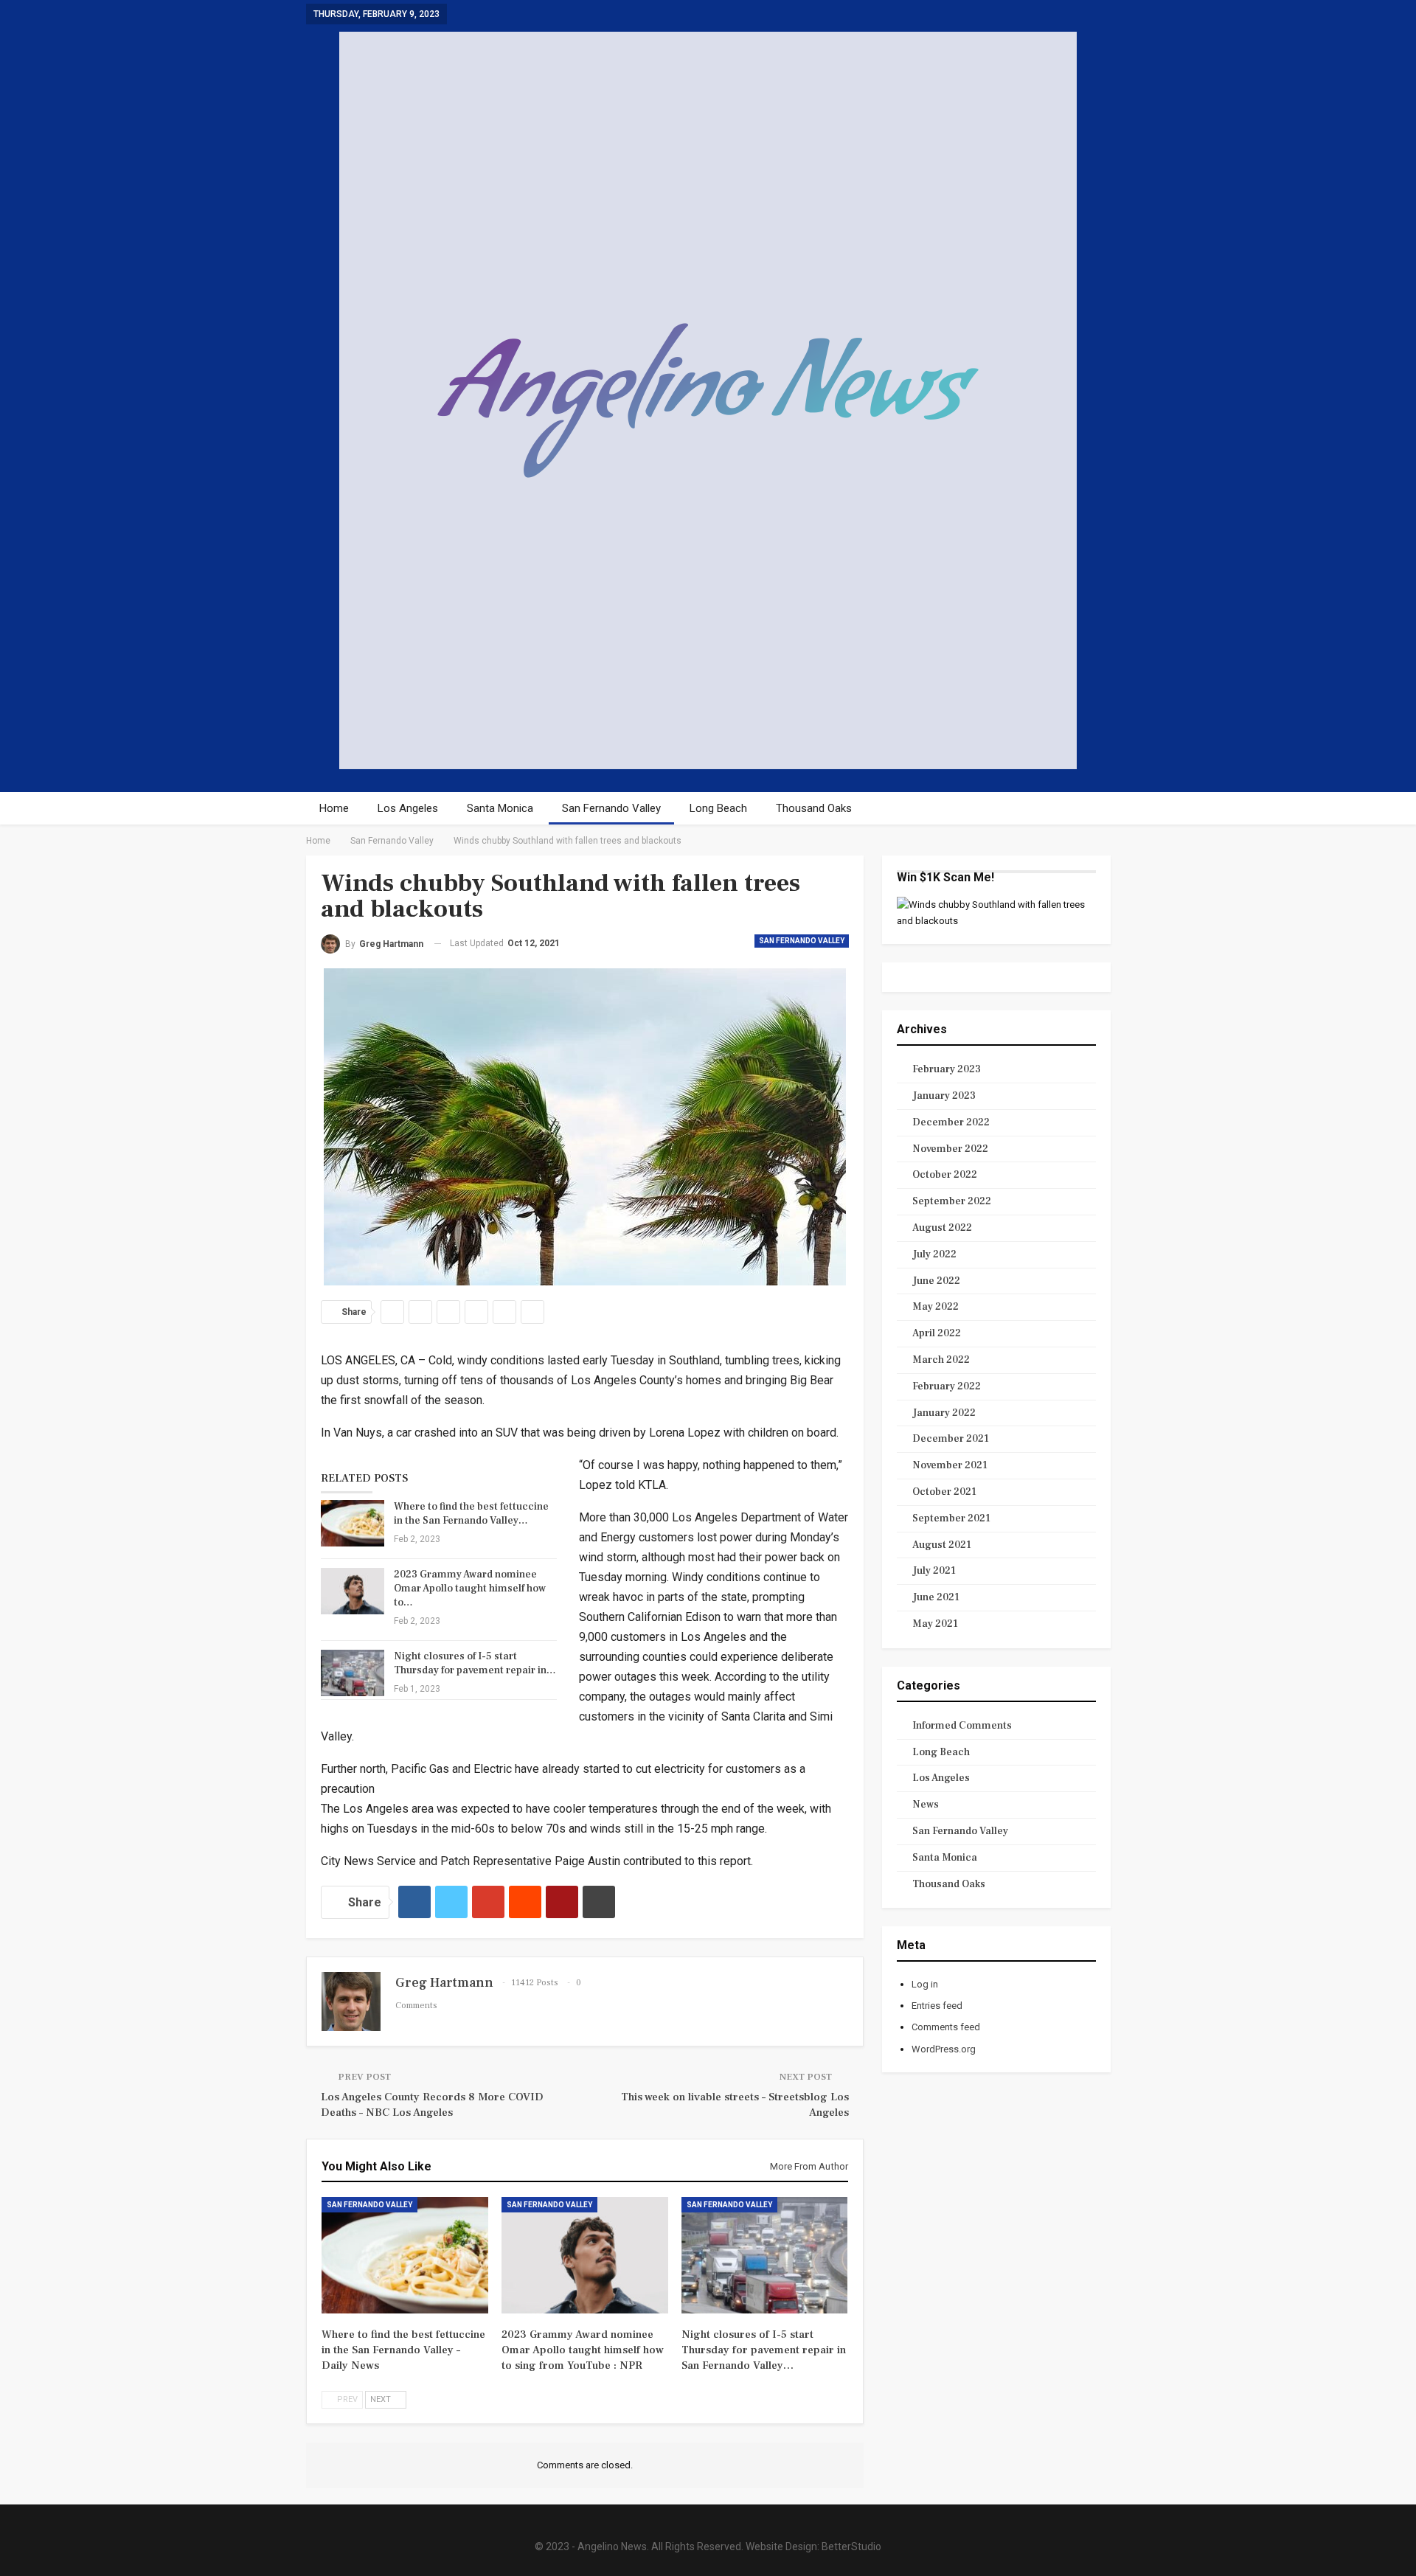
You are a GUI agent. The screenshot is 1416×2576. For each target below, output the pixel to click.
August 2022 (942, 1228)
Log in (925, 1984)
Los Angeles (408, 808)
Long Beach (718, 808)
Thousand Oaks (814, 808)
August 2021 (942, 1545)
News (926, 1805)
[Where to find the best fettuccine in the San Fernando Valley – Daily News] (353, 1524)
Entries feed (937, 2006)
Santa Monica (500, 808)
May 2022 (936, 1307)
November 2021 (950, 1465)
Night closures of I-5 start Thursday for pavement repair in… (475, 1663)
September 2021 (951, 1518)
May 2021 (935, 1624)
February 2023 (947, 1069)
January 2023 (944, 1096)
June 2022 (936, 1281)
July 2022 (934, 1254)
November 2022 (950, 1149)
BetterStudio (851, 2547)
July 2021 (934, 1571)
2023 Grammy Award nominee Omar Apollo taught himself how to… (470, 1589)
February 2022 (947, 1386)
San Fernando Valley (611, 808)
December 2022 (951, 1122)
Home (334, 808)
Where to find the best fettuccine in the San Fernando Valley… (471, 1514)
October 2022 (945, 1175)
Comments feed (946, 2027)
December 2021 (951, 1439)
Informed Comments (962, 1726)
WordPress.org (944, 2049)
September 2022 (952, 1201)
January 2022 (944, 1413)
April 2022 (937, 1333)
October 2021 (944, 1492)
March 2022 (941, 1360)
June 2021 (936, 1597)
